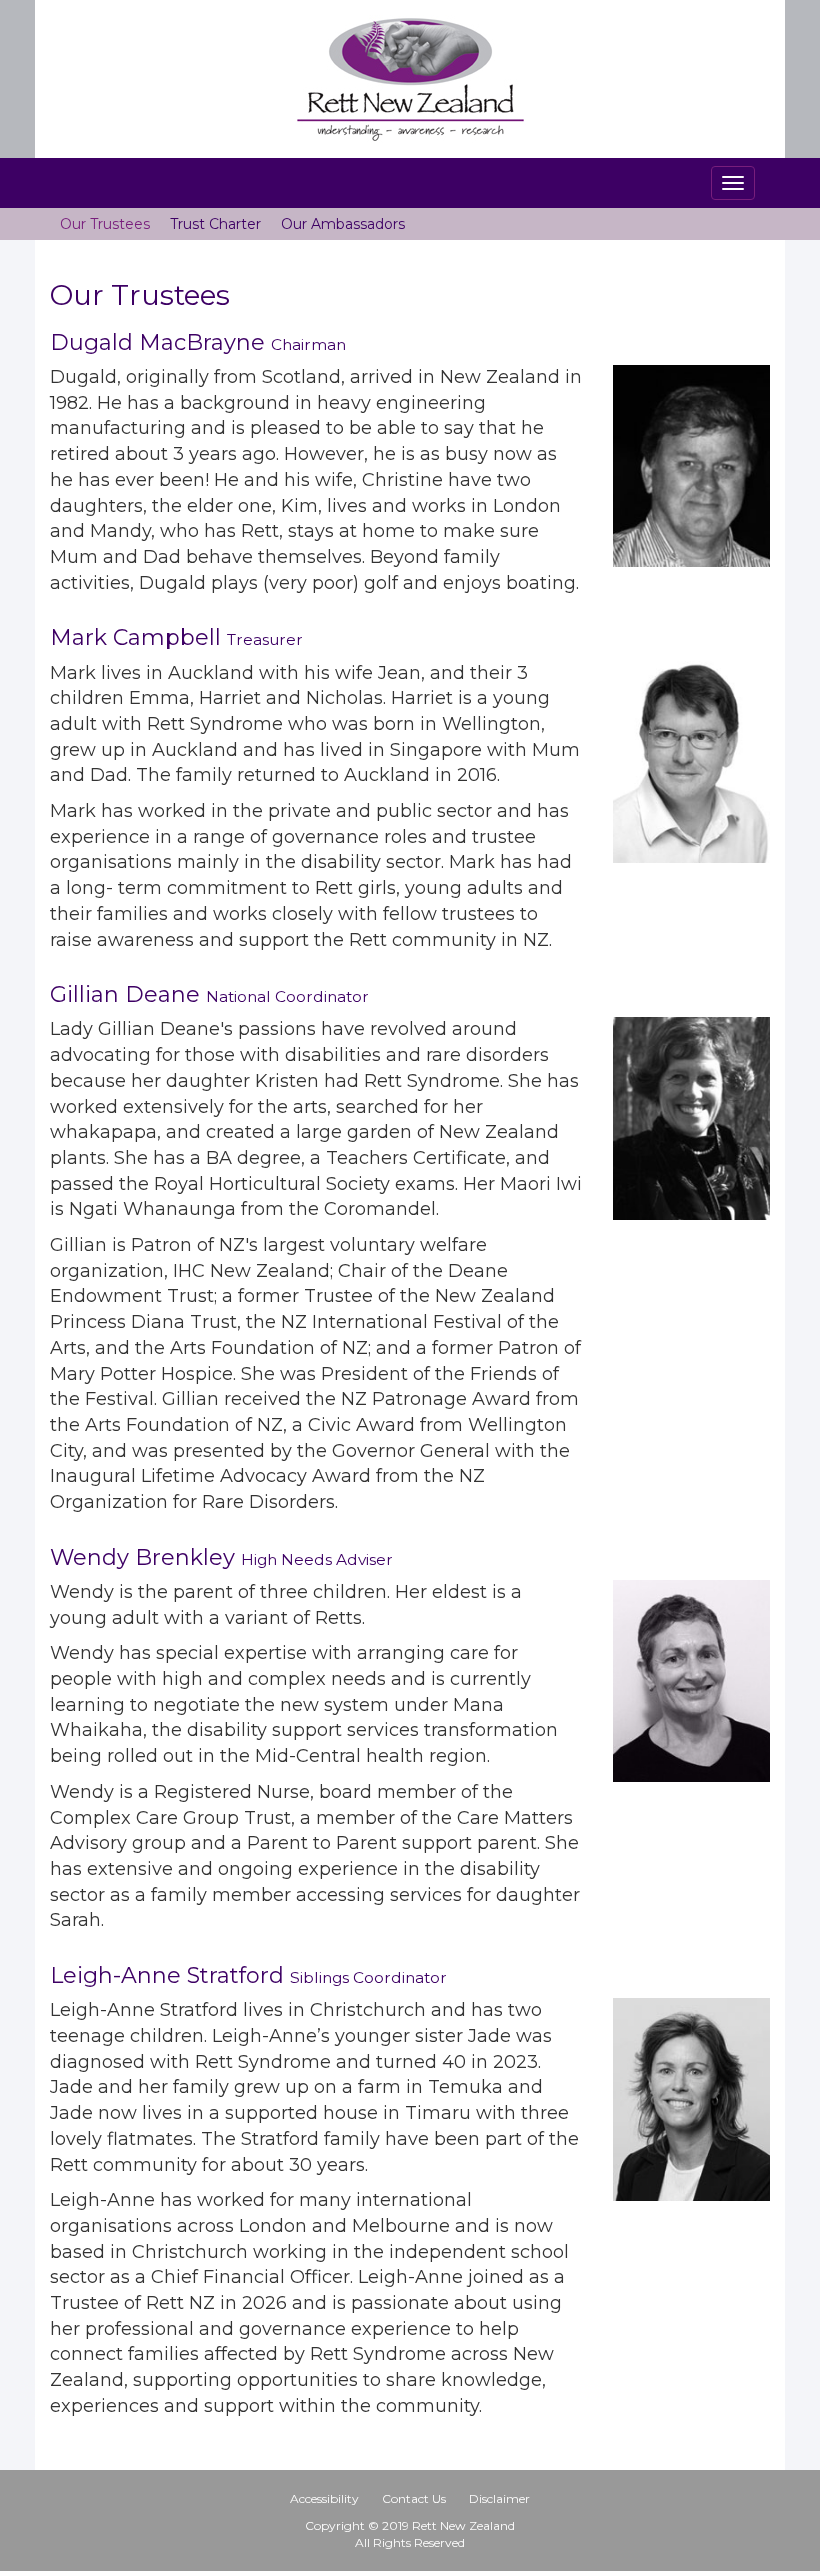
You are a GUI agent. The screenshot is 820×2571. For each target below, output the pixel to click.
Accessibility (324, 2498)
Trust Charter (215, 224)
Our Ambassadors (343, 224)
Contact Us (414, 2498)
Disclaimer (499, 2498)
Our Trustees (105, 224)
